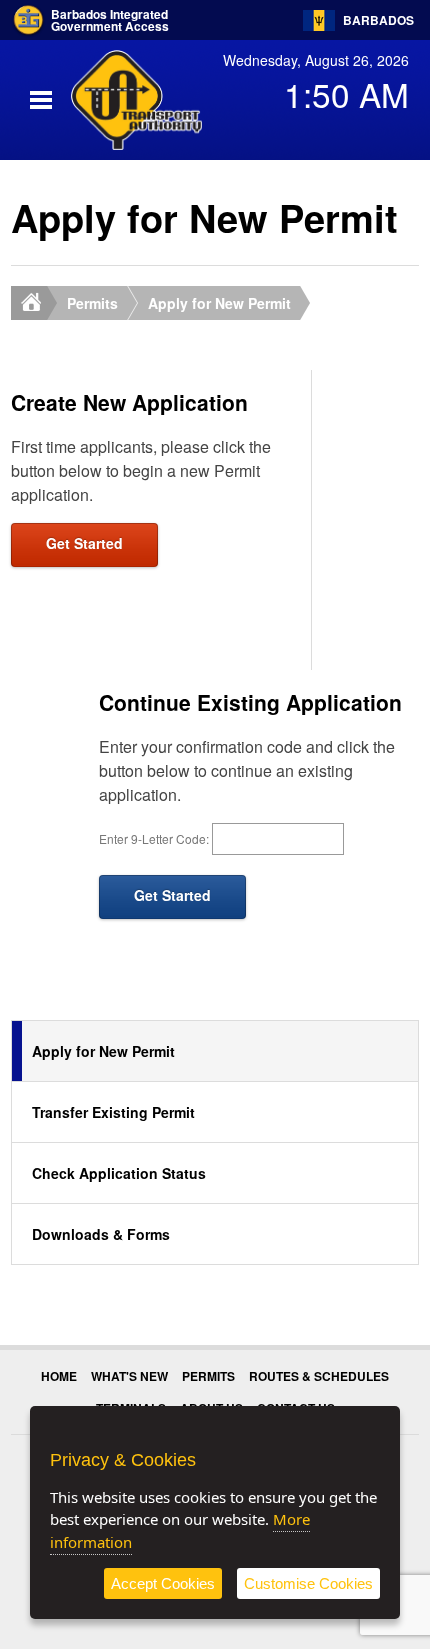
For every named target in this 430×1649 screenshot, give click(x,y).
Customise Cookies (308, 1583)
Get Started (84, 543)
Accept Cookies (163, 1583)
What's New (129, 1376)
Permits (92, 303)
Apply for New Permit (219, 303)
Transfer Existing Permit (113, 1112)
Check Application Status (119, 1173)
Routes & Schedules (319, 1376)
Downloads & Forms (101, 1234)
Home (59, 1376)
